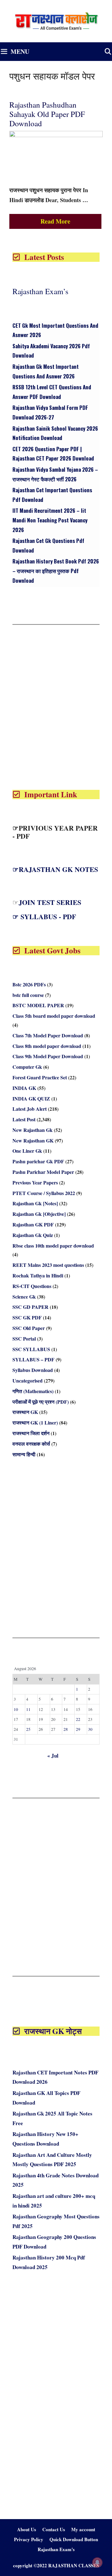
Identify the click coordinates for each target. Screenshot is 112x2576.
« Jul (53, 1756)
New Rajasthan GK (33, 1140)
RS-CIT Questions (32, 1286)
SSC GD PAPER (30, 1307)
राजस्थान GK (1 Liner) (35, 1422)
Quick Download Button (74, 2539)
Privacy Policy (29, 2539)
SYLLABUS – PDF (33, 1359)
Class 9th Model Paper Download (48, 1056)
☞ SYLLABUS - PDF (44, 917)
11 (28, 1709)
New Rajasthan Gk (33, 1130)
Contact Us (54, 2529)
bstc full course (28, 995)
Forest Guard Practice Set (40, 1077)
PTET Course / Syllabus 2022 (44, 1193)
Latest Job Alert (30, 1109)
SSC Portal (24, 1339)
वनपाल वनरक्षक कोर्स (31, 1444)
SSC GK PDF (27, 1317)
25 (28, 1729)
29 (78, 1729)
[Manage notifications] (97, 2562)
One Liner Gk (27, 1151)
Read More (55, 221)
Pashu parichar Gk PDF (38, 1161)
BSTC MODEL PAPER (38, 1005)
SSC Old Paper (29, 1328)
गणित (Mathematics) (33, 1391)
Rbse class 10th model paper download (53, 1246)
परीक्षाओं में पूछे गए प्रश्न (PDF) (41, 1402)
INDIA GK (24, 1088)
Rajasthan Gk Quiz (33, 1235)
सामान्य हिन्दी (24, 1454)
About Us (27, 2529)
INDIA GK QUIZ (31, 1098)
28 (66, 1729)
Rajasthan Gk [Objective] (39, 1214)
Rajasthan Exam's (56, 2549)
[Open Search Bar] (108, 52)
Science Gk (24, 1297)
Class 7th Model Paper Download (48, 1035)
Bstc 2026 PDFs (29, 984)
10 (16, 1709)
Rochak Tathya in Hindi (38, 1275)
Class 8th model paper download (47, 1046)
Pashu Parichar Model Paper (43, 1172)
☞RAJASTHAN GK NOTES (55, 869)
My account (83, 2529)
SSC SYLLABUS (31, 1349)
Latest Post (24, 1119)
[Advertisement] (56, 706)
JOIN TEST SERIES (50, 902)
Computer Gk (27, 1067)
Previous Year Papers (35, 1182)
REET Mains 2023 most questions (48, 1265)
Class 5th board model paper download (54, 1016)
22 (78, 1719)
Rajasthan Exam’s (40, 291)
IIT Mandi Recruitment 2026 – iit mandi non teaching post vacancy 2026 (50, 520)
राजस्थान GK (25, 1412)
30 (90, 1729)
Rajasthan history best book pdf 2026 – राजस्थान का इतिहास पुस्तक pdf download (56, 571)
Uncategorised (28, 1381)
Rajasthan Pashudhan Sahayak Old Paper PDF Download (47, 114)
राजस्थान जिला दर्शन (31, 1433)
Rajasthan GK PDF (33, 1224)
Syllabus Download (33, 1370)
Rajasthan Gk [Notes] (35, 1203)
